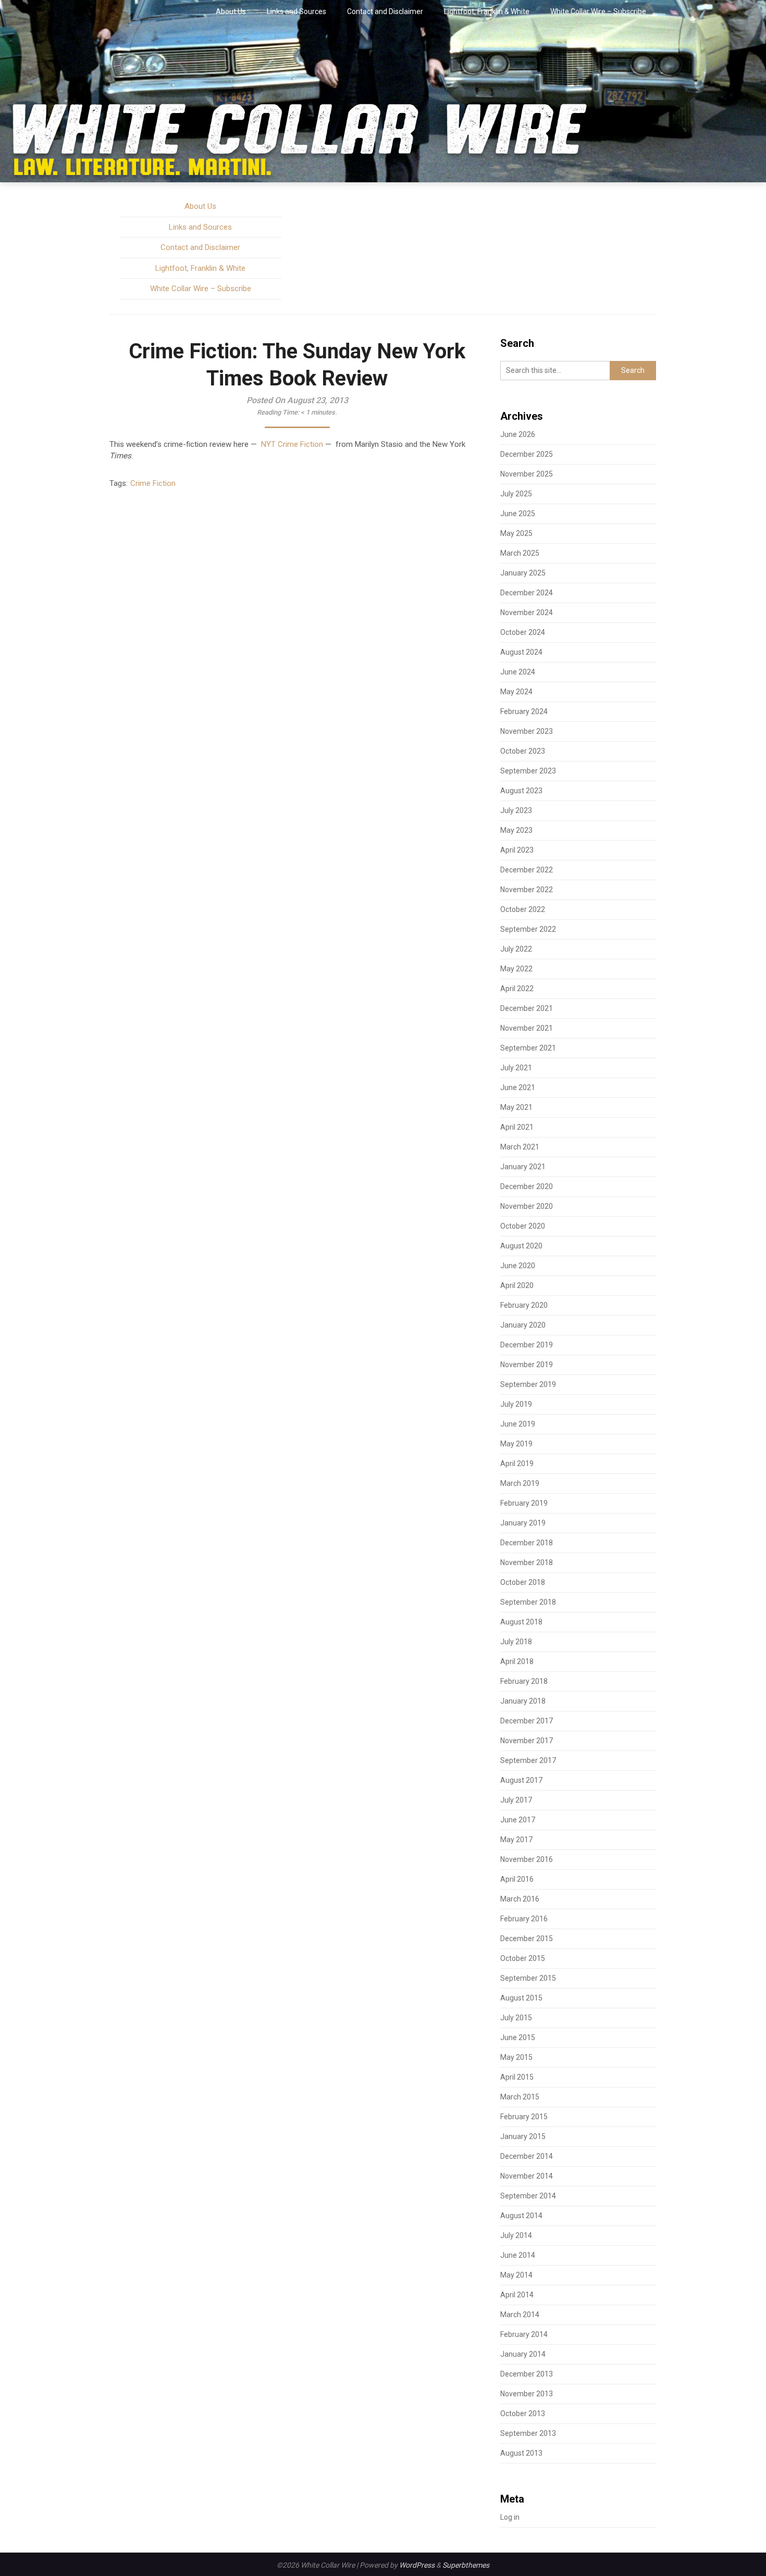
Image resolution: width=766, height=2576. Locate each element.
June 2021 (518, 1087)
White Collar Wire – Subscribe (598, 11)
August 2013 (521, 2453)
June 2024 (518, 672)
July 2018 (516, 1642)
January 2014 (523, 2354)
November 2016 (527, 1859)
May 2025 (516, 533)
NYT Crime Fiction (292, 444)
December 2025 (527, 454)
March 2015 (520, 2097)
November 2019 (527, 1365)
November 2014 (527, 2176)
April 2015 (517, 2077)
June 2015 (518, 2037)
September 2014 (528, 2196)
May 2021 (516, 1107)
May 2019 (516, 1444)
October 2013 (523, 2414)
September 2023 (528, 771)
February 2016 (524, 1919)
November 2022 (527, 890)
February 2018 (524, 1681)
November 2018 (527, 1562)
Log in (510, 2517)
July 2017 (516, 1800)
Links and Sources (296, 11)
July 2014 (516, 2235)
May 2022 (516, 969)
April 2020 (517, 1285)
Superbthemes (466, 2565)
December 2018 (527, 1543)
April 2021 (517, 1127)
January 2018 (523, 1701)
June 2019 (518, 1424)
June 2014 (518, 2255)
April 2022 (517, 989)
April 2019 (517, 1464)
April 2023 (517, 850)
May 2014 (516, 2275)
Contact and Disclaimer (385, 11)
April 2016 (517, 1879)
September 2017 (528, 1760)
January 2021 (523, 1167)
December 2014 (527, 2156)
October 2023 (523, 751)
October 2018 (523, 1582)
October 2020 (523, 1226)
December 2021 (527, 1008)
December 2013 (527, 2374)
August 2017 (521, 1780)
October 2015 (523, 1958)
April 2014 (517, 2295)
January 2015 (523, 2136)
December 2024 (527, 593)
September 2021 (528, 1048)
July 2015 (516, 2018)
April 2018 (517, 1661)
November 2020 (527, 1206)
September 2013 (528, 2433)
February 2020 (524, 1305)
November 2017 (527, 1741)
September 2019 (528, 1384)
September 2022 (528, 929)
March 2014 (520, 2315)
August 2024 (521, 652)
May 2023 (516, 830)
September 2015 (528, 1978)
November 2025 (527, 474)
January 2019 (523, 1523)
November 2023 (527, 731)
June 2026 (518, 434)
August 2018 (521, 1622)
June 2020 (518, 1266)
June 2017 (518, 1820)
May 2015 (516, 2057)
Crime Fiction (153, 483)
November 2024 (527, 612)
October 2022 (523, 909)
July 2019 (516, 1404)
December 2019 (527, 1345)
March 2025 (520, 553)
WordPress (417, 2565)
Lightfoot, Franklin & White (487, 11)
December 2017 (527, 1721)
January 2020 (523, 1325)
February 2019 (524, 1503)
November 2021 (527, 1028)
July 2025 (516, 494)
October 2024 (523, 632)
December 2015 (527, 1939)
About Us (231, 11)
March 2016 (520, 1899)
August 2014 (521, 2216)
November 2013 (527, 2394)
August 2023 (521, 791)
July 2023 (516, 810)
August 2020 (521, 1246)
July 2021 (516, 1068)
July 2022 (516, 949)
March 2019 (520, 1483)
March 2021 (520, 1147)
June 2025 (518, 514)
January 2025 (523, 573)
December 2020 (527, 1186)
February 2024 (524, 711)
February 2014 (524, 2334)
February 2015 (524, 2117)
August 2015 (521, 1998)
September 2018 (528, 1602)
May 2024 (516, 692)
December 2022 (527, 870)
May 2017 (516, 1840)
